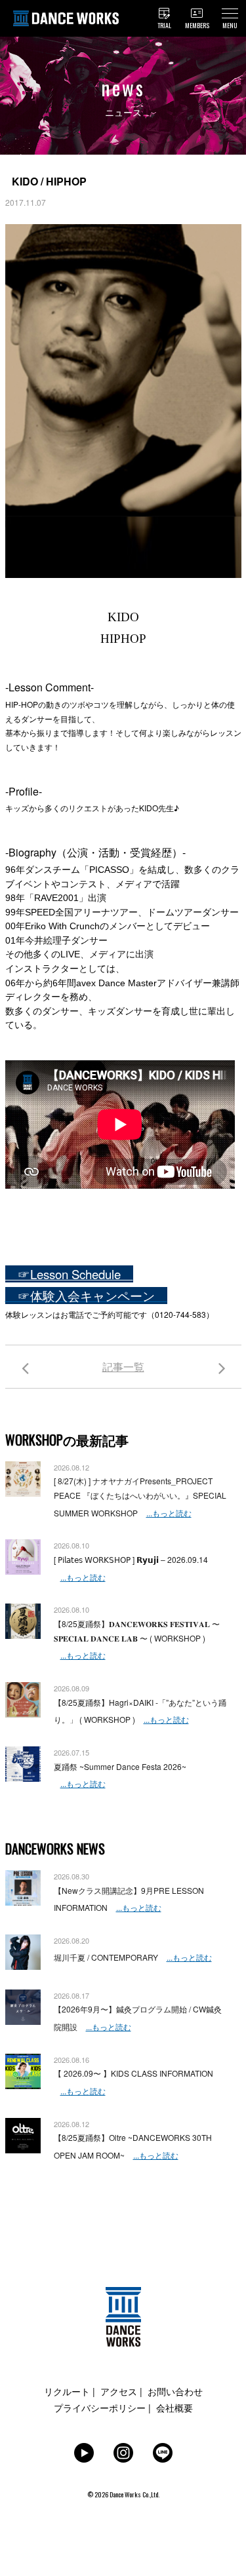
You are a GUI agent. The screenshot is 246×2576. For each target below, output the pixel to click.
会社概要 (174, 2408)
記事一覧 (123, 1367)
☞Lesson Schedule (69, 1274)
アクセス (119, 2391)
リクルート (67, 2391)
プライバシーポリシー (100, 2408)
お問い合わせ (175, 2391)
